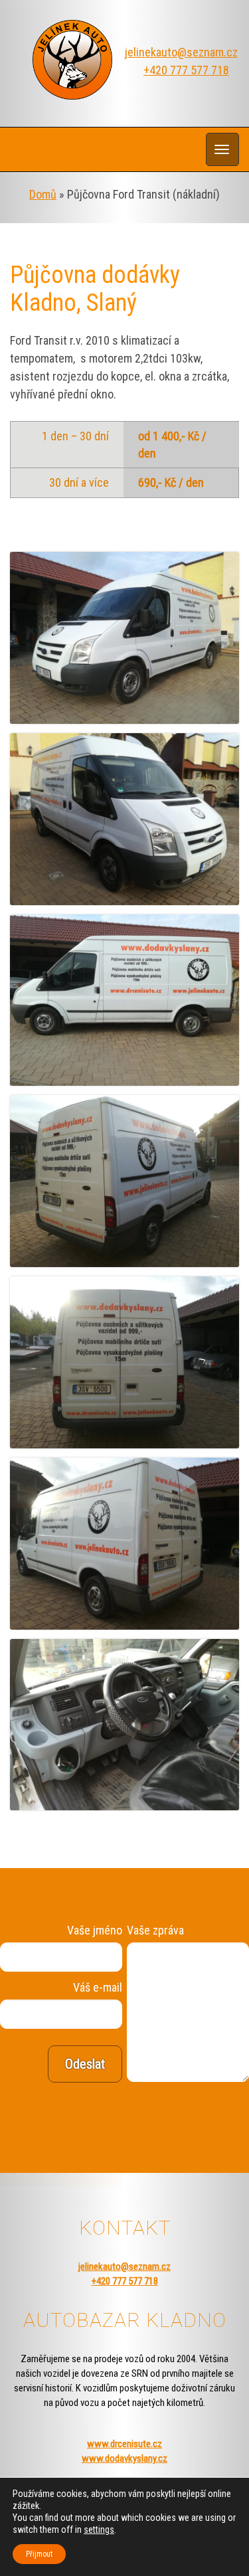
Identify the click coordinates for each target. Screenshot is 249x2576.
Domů (43, 194)
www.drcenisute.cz (124, 2444)
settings (99, 2530)
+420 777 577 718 (186, 70)
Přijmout (39, 2554)
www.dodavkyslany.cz (124, 2458)
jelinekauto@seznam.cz (181, 52)
